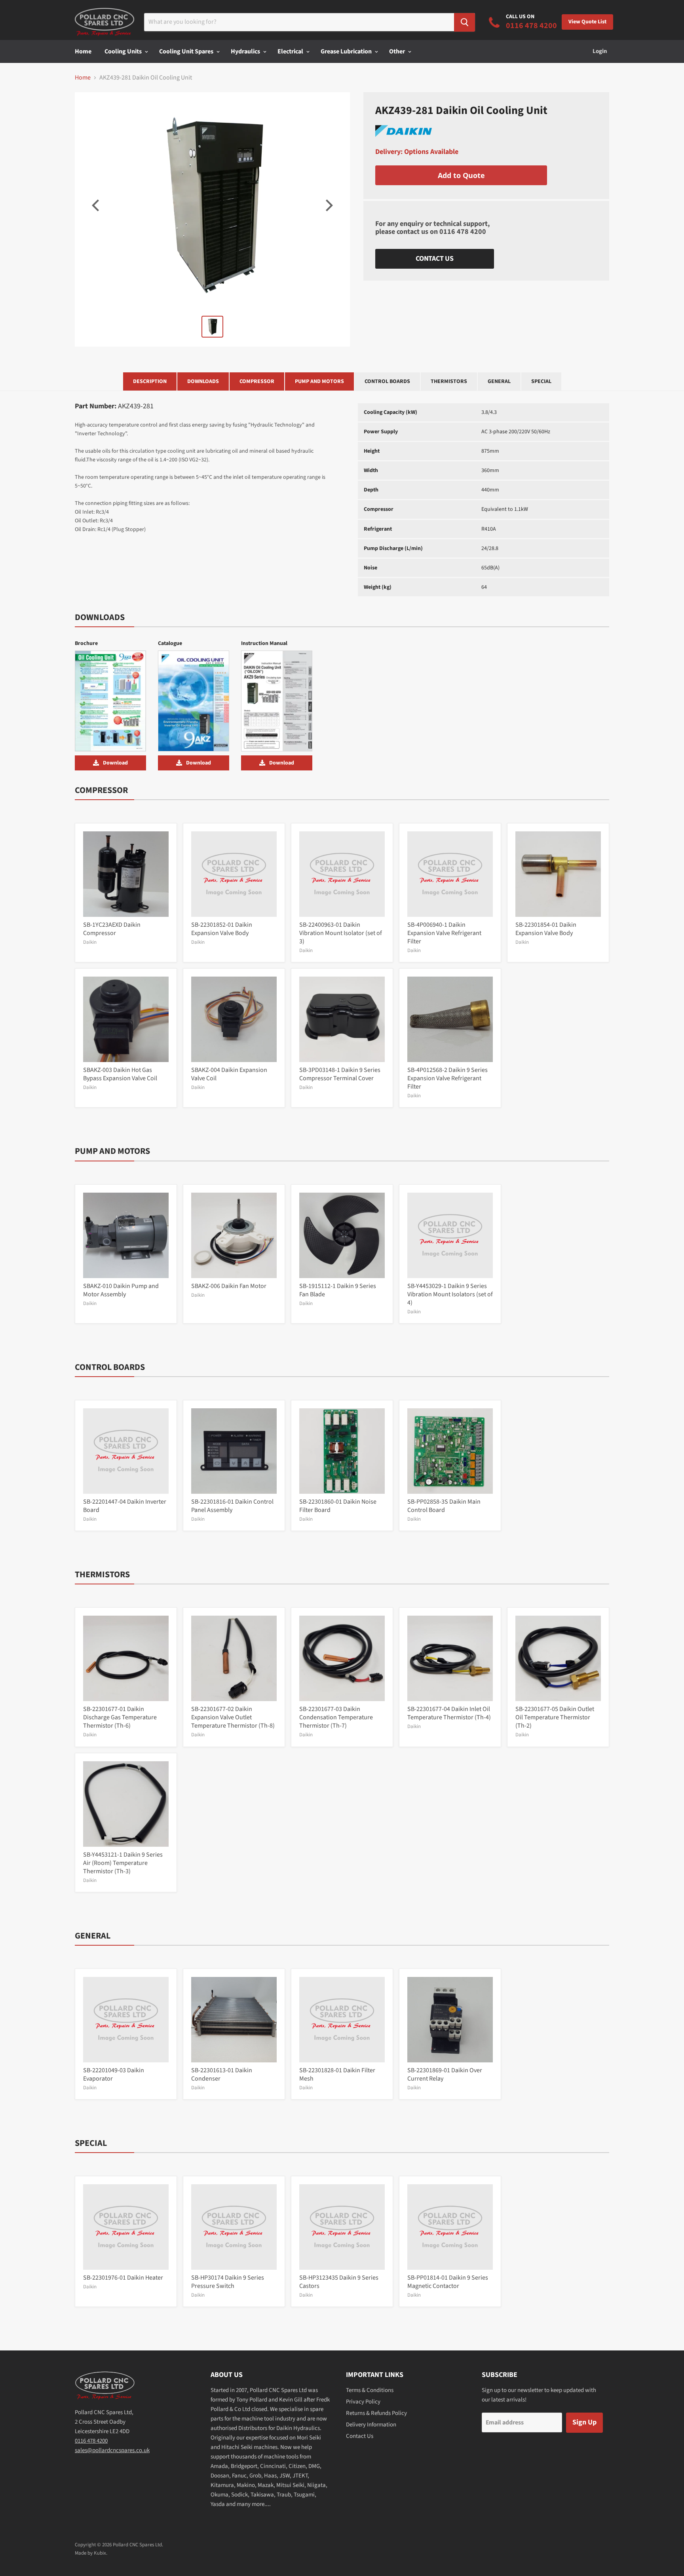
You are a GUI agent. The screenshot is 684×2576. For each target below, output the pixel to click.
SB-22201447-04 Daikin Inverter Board (125, 1506)
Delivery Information (371, 2425)
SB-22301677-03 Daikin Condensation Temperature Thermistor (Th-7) (336, 1717)
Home (83, 51)
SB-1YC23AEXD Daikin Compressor (112, 929)
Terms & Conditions (370, 2390)
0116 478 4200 (463, 232)
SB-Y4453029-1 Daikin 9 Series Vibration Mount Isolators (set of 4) (450, 1294)
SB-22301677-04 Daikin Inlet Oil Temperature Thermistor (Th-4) (449, 1713)
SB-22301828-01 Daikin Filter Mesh (337, 2074)
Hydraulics (246, 51)
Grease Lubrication (347, 51)
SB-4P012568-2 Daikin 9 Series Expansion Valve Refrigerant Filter (447, 1078)
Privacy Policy (363, 2402)
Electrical (291, 51)
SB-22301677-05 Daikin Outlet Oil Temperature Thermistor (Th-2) (555, 1717)
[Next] (328, 205)
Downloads (203, 381)
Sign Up (584, 2422)
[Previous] (97, 205)
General (499, 381)
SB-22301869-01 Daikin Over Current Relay (445, 2074)
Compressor (257, 381)
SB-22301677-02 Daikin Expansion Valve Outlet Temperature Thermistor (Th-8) (233, 1717)
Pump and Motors (319, 381)
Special (541, 381)
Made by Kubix (90, 2553)
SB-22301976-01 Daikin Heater (123, 2278)
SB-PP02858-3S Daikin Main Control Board (444, 1506)
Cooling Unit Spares (187, 51)
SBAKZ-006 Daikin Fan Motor (229, 1286)
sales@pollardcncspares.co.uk (112, 2450)
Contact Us (435, 259)
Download (115, 763)
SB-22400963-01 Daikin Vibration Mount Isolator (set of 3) (341, 933)
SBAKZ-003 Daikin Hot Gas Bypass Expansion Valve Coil (120, 1074)
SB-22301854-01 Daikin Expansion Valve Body (546, 929)
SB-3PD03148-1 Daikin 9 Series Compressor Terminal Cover (340, 1074)
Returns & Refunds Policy (376, 2413)
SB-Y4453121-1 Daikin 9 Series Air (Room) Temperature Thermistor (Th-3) (123, 1863)
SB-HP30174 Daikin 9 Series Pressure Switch (228, 2282)
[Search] (465, 22)
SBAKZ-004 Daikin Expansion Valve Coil (229, 1074)
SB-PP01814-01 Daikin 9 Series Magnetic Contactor (448, 2282)
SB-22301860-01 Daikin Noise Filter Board (338, 1506)
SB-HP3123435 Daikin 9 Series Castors (339, 2282)
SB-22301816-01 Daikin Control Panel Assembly (232, 1506)
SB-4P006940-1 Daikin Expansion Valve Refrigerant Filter (444, 933)
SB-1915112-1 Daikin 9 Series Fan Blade (338, 1290)
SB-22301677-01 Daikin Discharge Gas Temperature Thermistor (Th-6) (120, 1717)
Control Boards (387, 381)
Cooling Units (124, 51)
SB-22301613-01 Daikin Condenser (222, 2074)
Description (150, 381)
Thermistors (449, 381)
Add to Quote (461, 175)
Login (600, 51)
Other (398, 51)
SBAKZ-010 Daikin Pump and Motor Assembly (121, 1290)
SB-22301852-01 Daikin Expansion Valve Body (222, 929)
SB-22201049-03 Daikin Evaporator (114, 2074)
